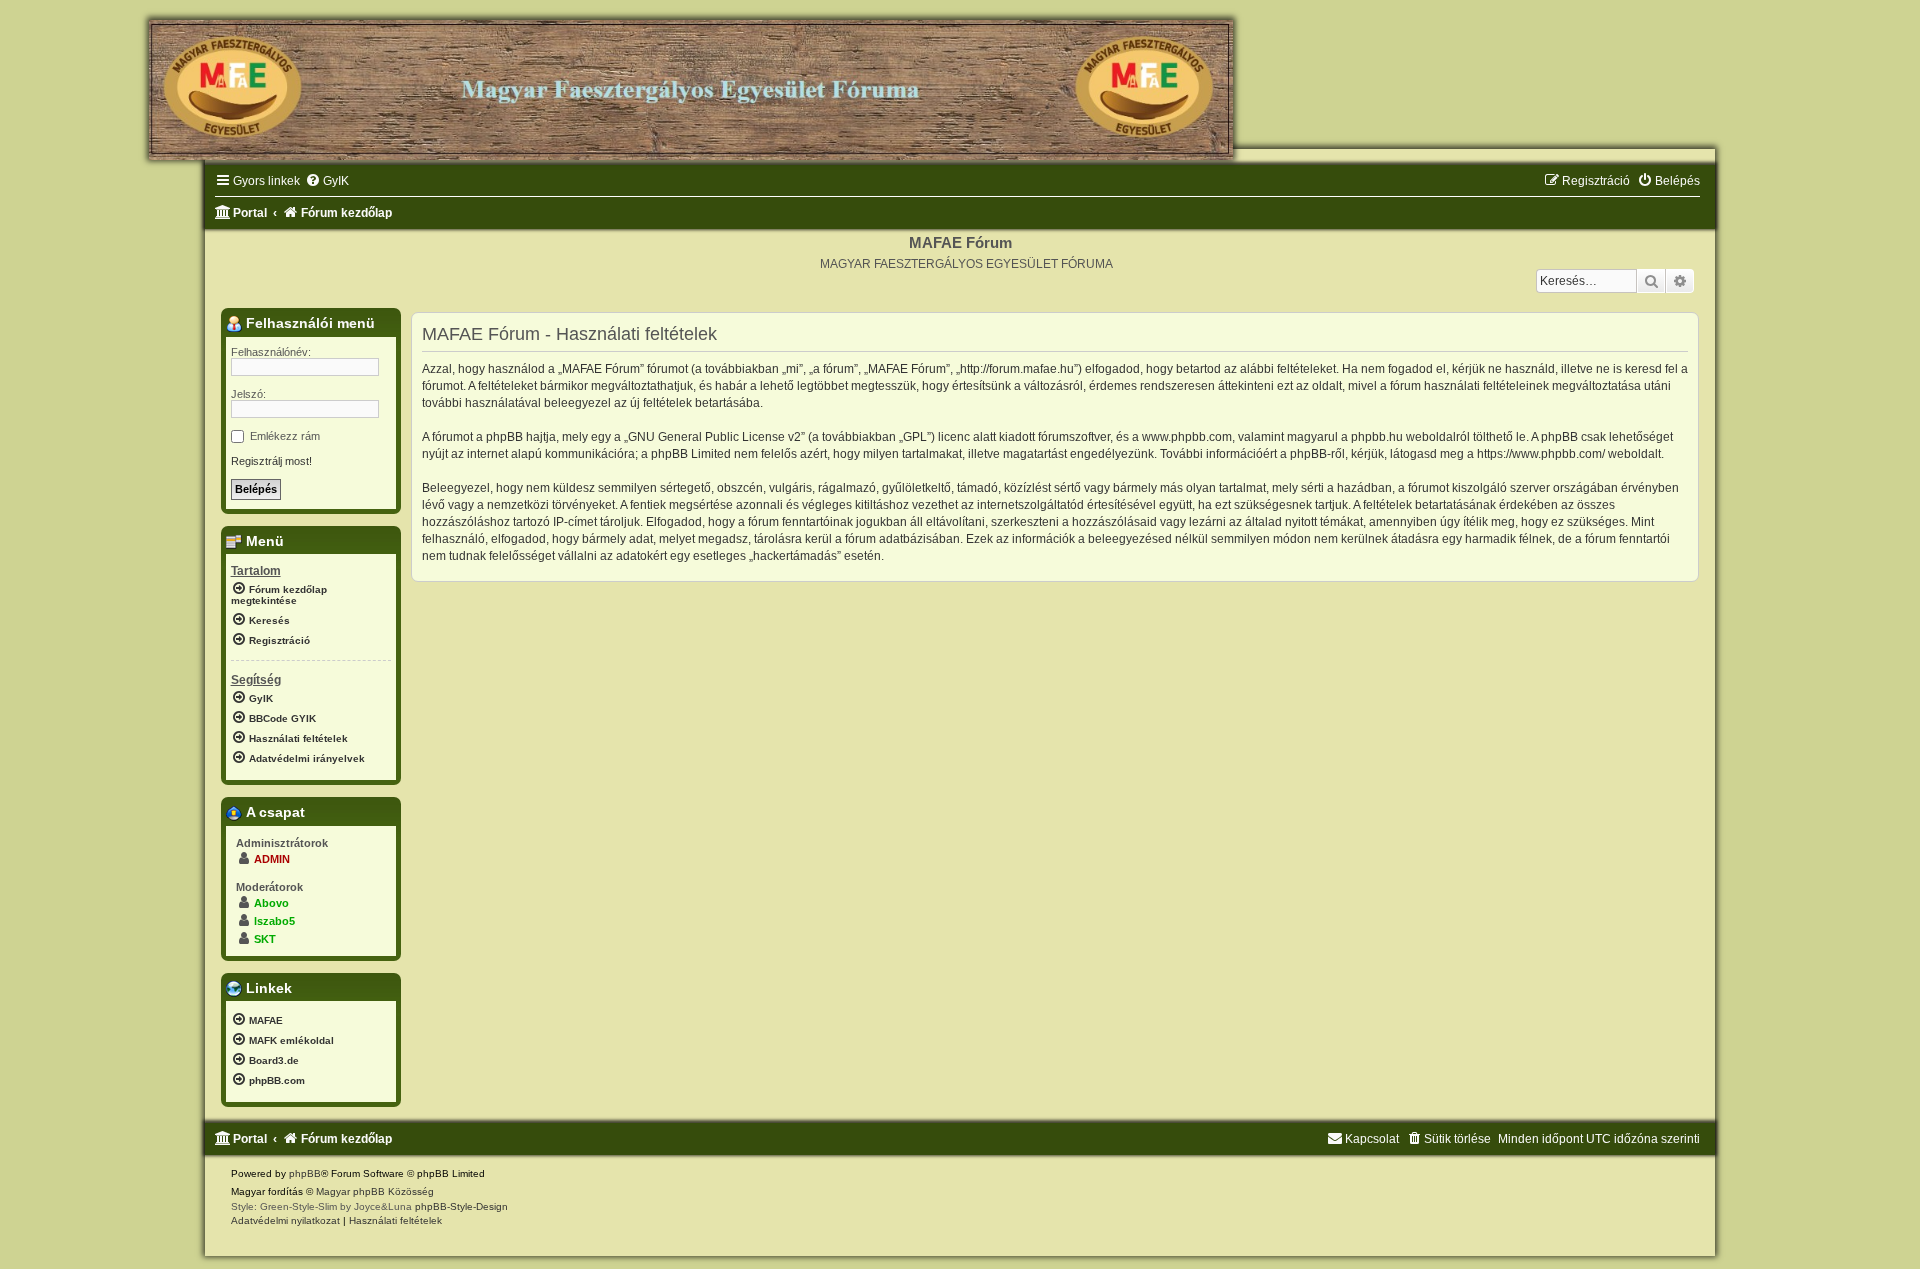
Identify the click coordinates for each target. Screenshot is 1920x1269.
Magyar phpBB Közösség (375, 1191)
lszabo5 (274, 921)
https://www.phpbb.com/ (1541, 454)
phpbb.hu (1377, 437)
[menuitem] (327, 181)
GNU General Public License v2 (714, 437)
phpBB (305, 1173)
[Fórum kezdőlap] (691, 82)
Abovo (271, 903)
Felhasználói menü (308, 323)
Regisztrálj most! (271, 461)
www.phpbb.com (1187, 437)
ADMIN (272, 859)
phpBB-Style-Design (461, 1206)
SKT (265, 939)
